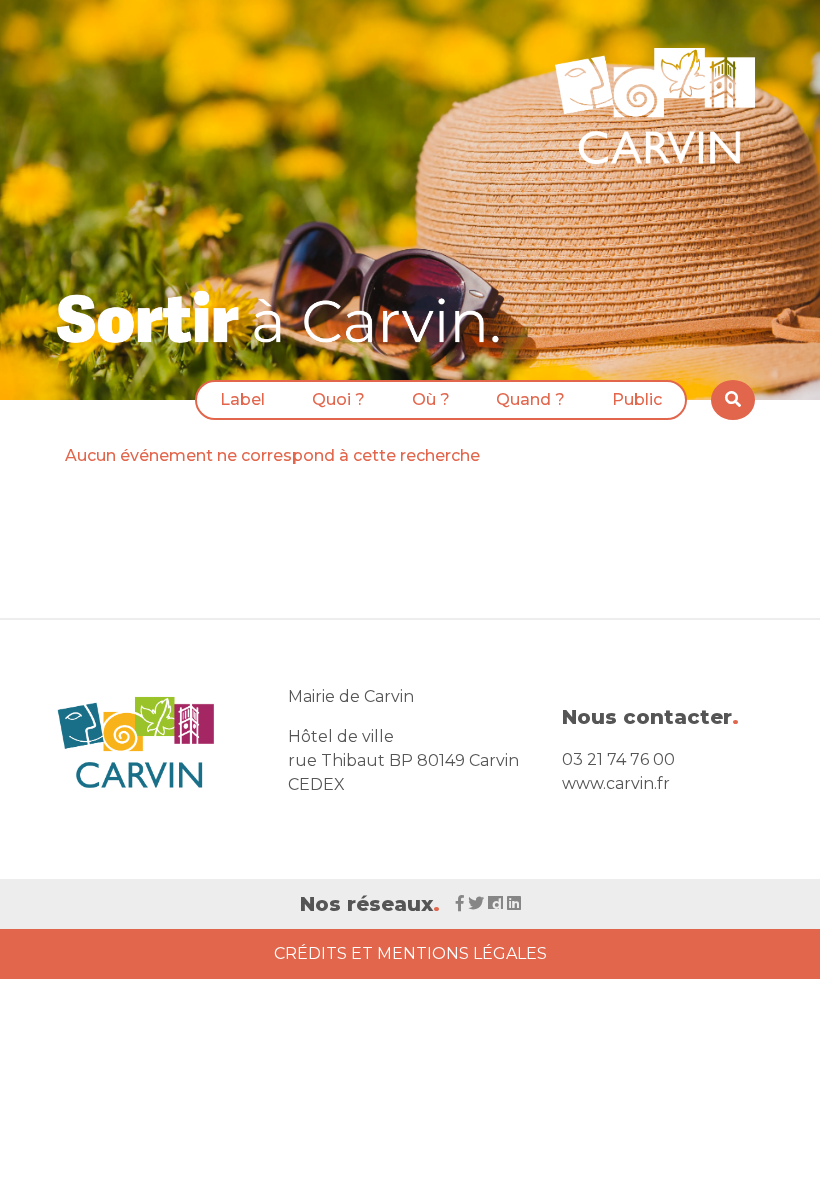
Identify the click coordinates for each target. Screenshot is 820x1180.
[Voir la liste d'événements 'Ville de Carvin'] (285, 316)
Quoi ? (338, 399)
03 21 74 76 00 (618, 759)
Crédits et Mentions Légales (410, 953)
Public (637, 399)
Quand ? (530, 399)
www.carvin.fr (616, 783)
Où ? (431, 399)
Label (242, 399)
